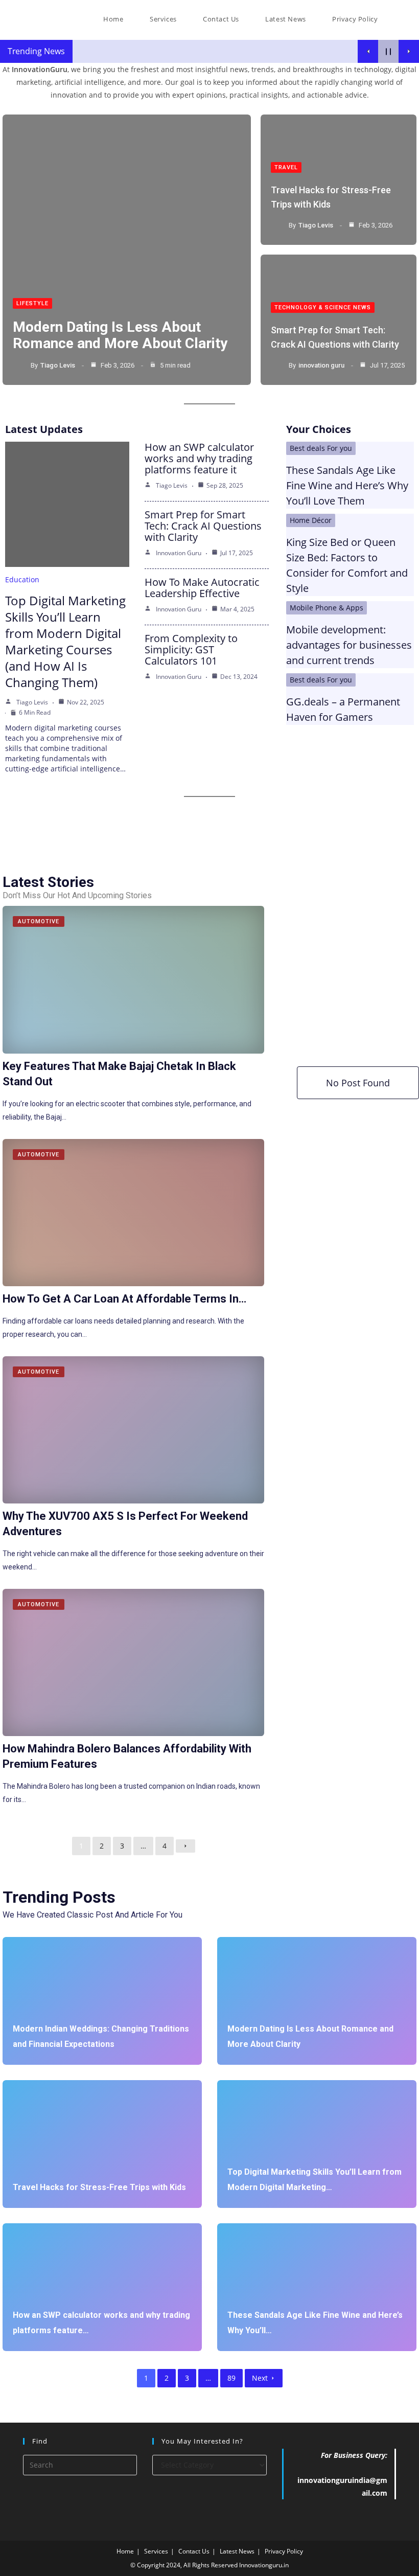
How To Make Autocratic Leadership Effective (202, 588)
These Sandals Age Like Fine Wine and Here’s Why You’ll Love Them (347, 485)
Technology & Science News (323, 307)
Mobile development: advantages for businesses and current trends (349, 645)
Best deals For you (321, 448)
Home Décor (311, 520)
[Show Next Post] (409, 51)
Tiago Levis (58, 365)
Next (260, 2378)
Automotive (39, 921)
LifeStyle (32, 303)
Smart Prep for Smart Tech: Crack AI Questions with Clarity (203, 526)
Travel (286, 167)
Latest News (237, 2551)
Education (22, 579)
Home (125, 2551)
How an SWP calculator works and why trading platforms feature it (199, 458)
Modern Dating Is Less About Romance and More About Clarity (120, 335)
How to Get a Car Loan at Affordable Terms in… (124, 1299)
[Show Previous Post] (368, 51)
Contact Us (194, 2551)
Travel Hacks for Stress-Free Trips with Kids (99, 2187)
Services (156, 2551)
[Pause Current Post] (388, 51)
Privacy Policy (284, 2551)
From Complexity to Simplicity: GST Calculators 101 (191, 649)
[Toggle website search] (401, 19)
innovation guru (321, 365)
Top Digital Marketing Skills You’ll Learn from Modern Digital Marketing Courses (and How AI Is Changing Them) (65, 641)
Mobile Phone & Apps (327, 608)
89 (231, 2378)
